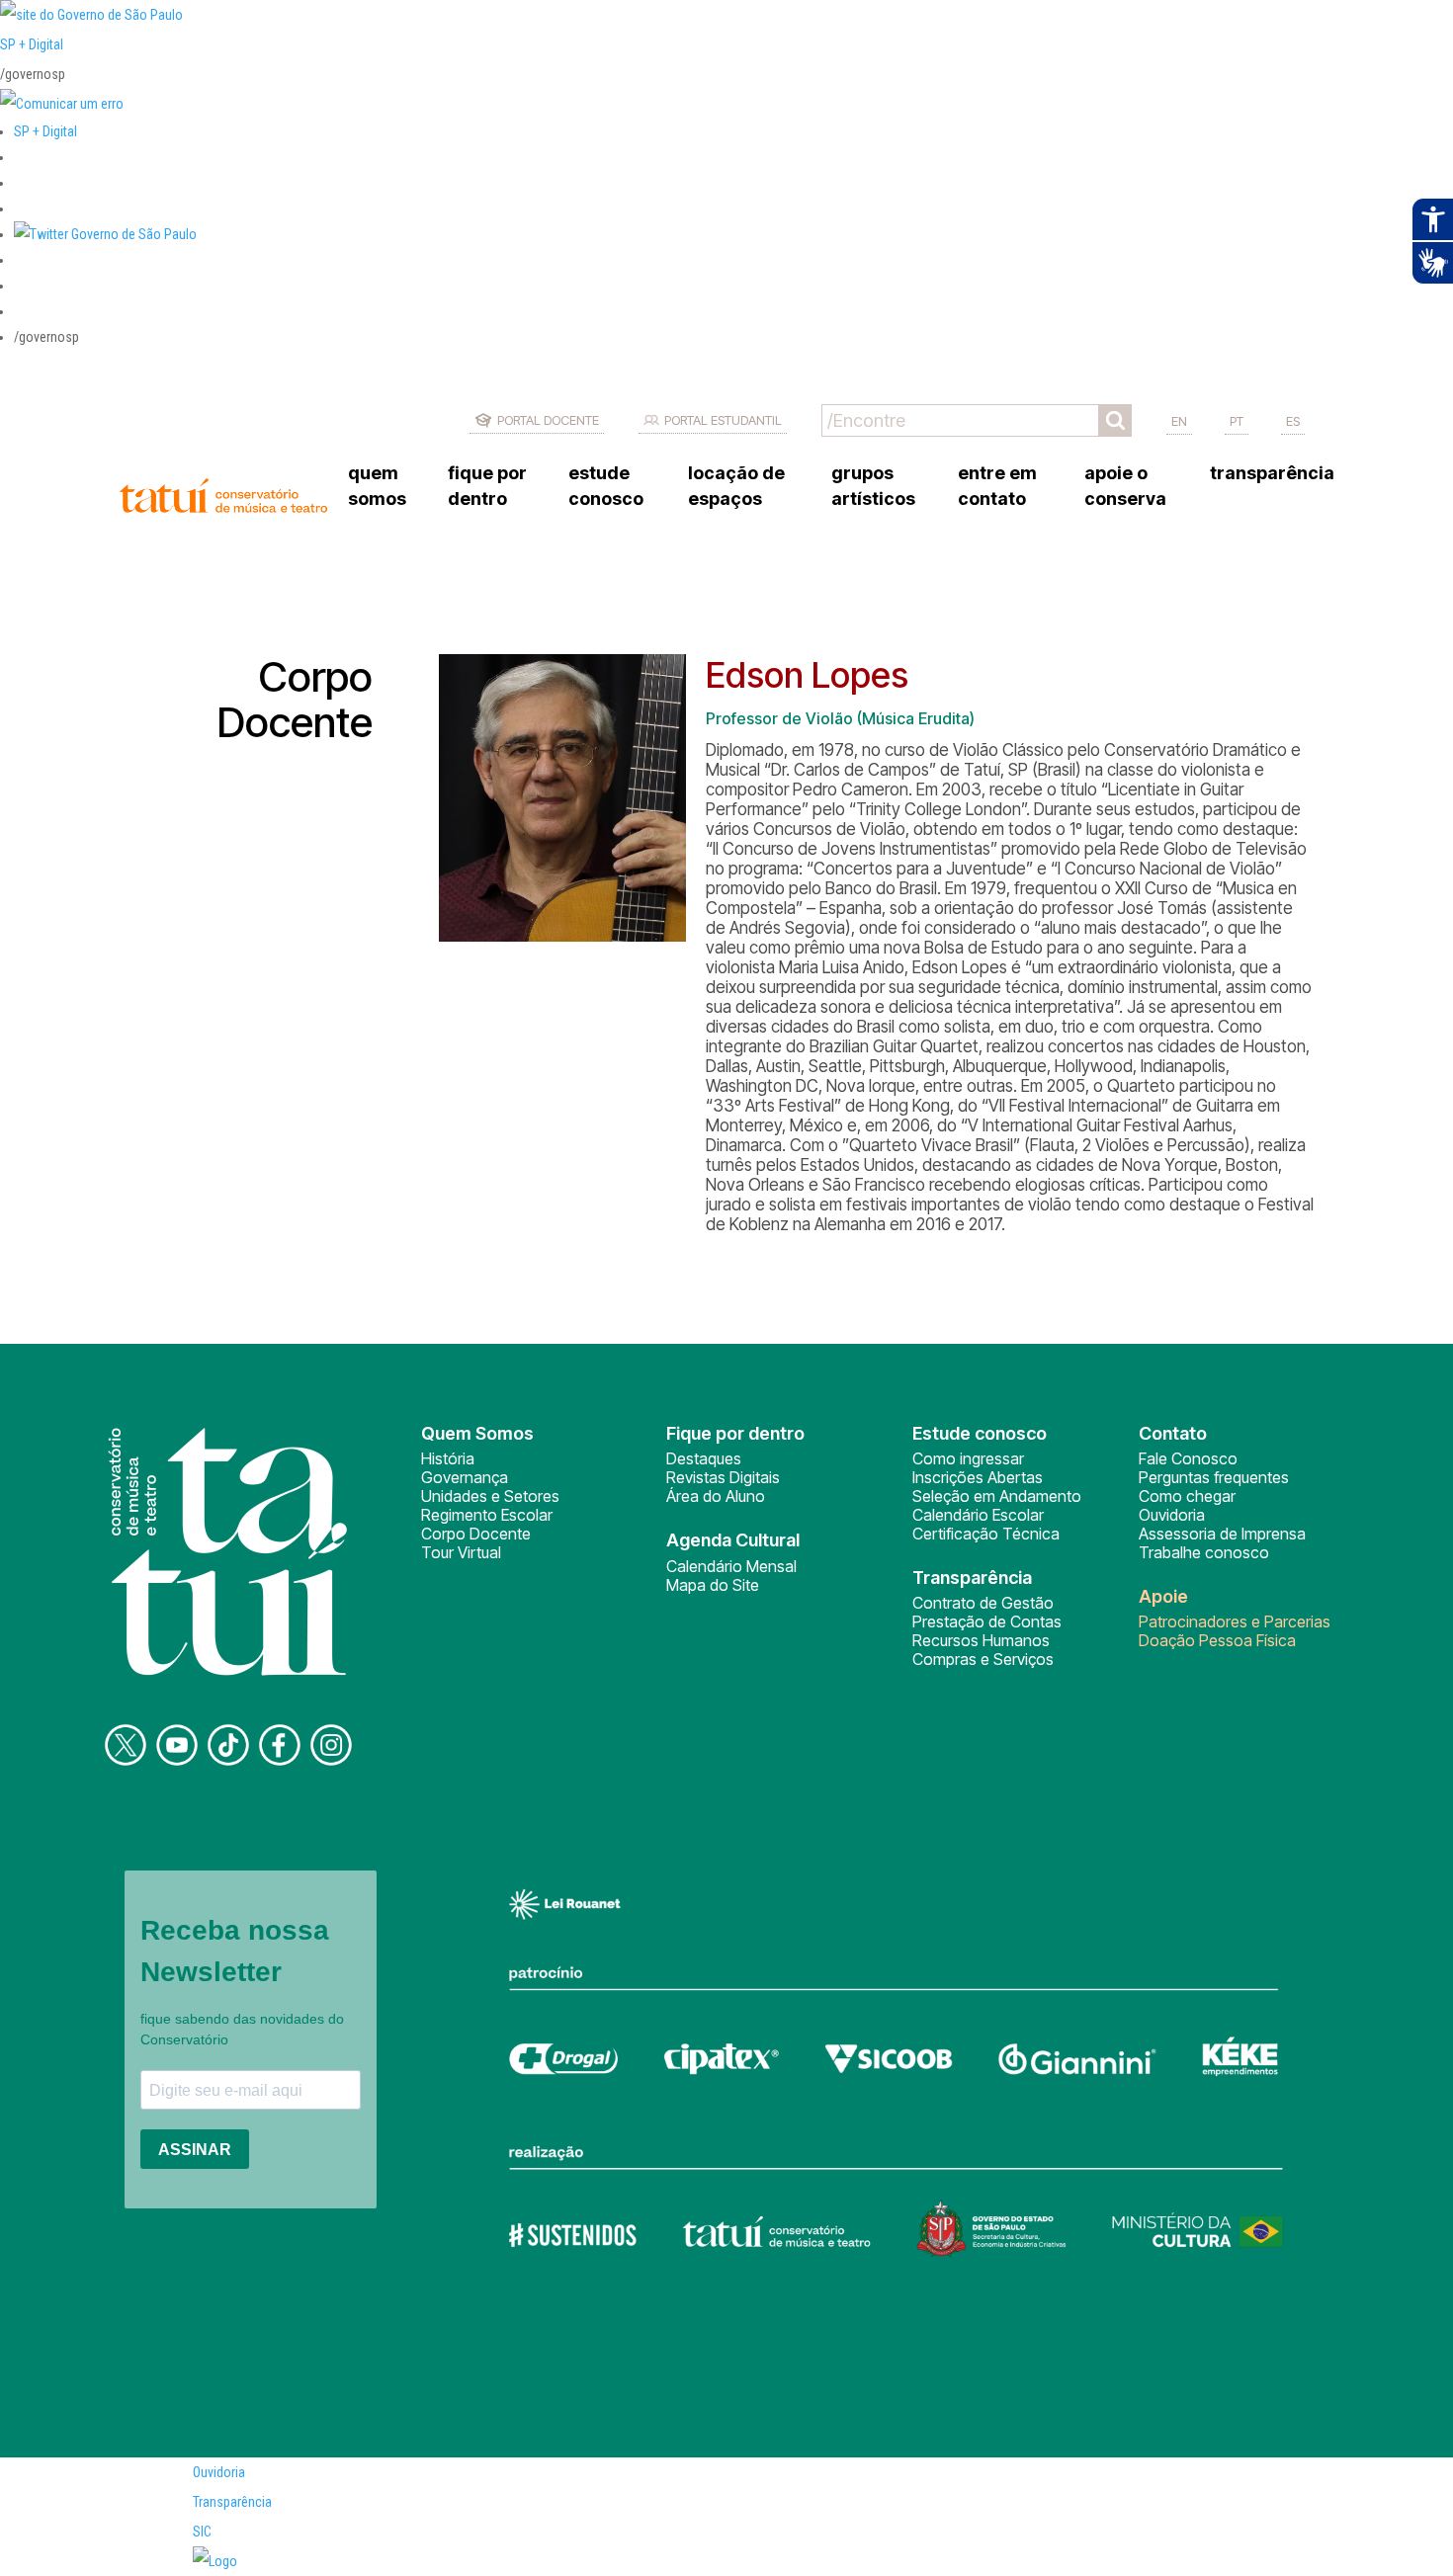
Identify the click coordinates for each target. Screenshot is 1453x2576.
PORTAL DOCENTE (548, 420)
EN (1179, 421)
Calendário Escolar (978, 1515)
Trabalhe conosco (1204, 1552)
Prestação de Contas (987, 1621)
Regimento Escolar (487, 1515)
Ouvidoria (1172, 1515)
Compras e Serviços (983, 1659)
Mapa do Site (713, 1585)
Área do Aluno (716, 1496)
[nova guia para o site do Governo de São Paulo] (62, 104)
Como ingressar (968, 1458)
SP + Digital (32, 44)
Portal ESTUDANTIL (723, 420)
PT (1237, 421)
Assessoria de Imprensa (1222, 1534)
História (448, 1458)
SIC (202, 2532)
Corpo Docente (476, 1534)
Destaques (704, 1458)
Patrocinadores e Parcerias (1235, 1621)
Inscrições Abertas (978, 1477)
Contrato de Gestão (983, 1603)
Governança (465, 1477)
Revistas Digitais (723, 1477)
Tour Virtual (461, 1552)
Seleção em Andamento (997, 1496)
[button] (105, 234)
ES (1293, 421)
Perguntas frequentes (1214, 1477)
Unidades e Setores (490, 1496)
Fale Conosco (1188, 1458)
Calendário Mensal (731, 1566)
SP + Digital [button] (45, 131)
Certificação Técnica (986, 1534)
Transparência (232, 2502)
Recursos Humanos (981, 1640)
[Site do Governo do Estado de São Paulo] (91, 15)
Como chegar (1187, 1496)
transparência (1272, 473)
